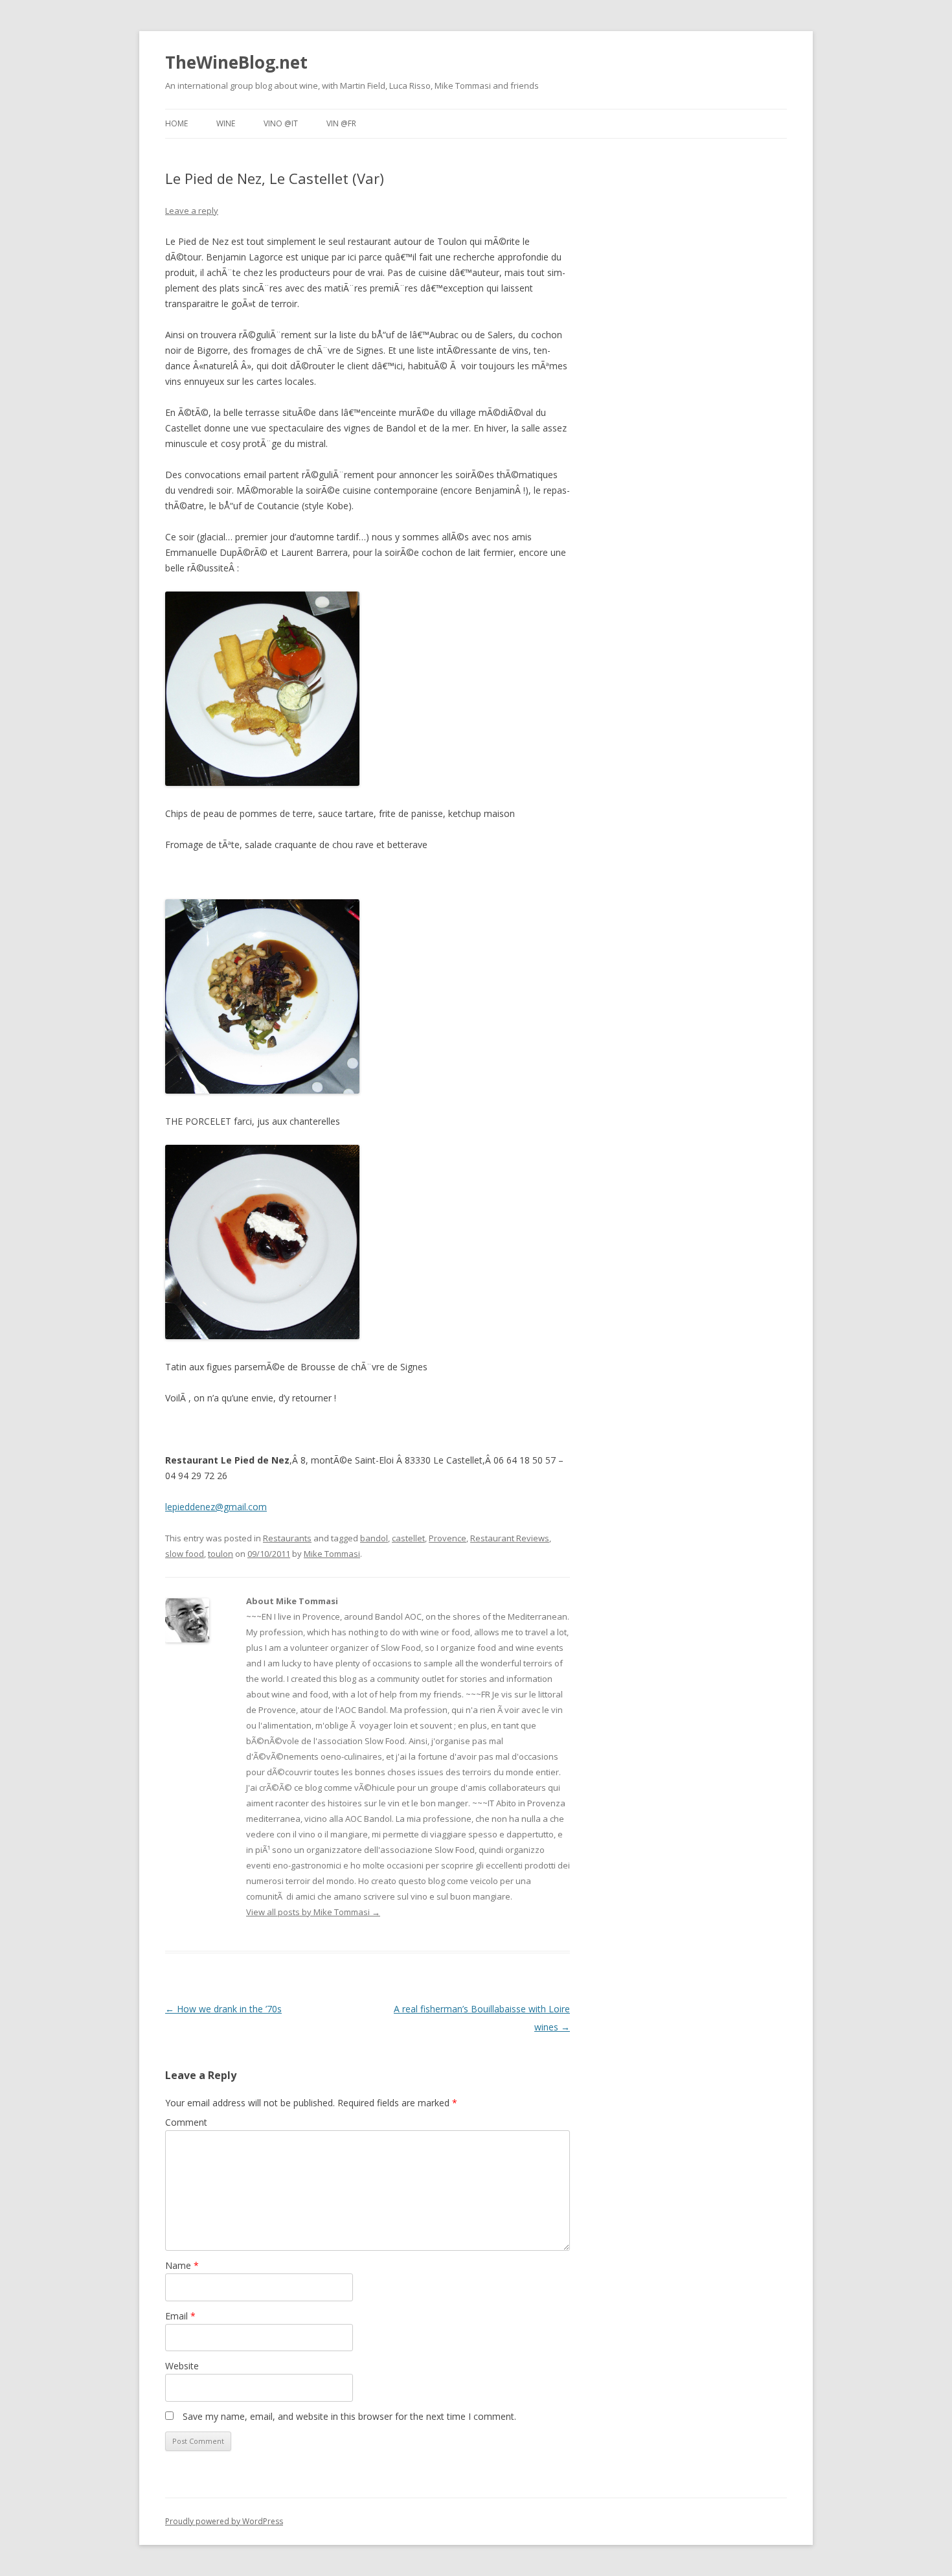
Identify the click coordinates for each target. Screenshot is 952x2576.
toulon (221, 1554)
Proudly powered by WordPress (224, 2521)
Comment (186, 2122)
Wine (226, 123)
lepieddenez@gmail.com (216, 1507)
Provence (448, 1538)
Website (182, 2366)
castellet (408, 1538)
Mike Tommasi (332, 1554)
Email (180, 2316)
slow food (185, 1554)
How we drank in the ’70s (223, 2009)
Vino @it (281, 123)
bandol (374, 1538)
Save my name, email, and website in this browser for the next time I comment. (349, 2416)
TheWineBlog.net (236, 62)
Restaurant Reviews (510, 1538)
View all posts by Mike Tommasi (313, 1912)
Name (182, 2265)
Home (176, 123)
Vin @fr (341, 123)
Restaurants (287, 1538)
